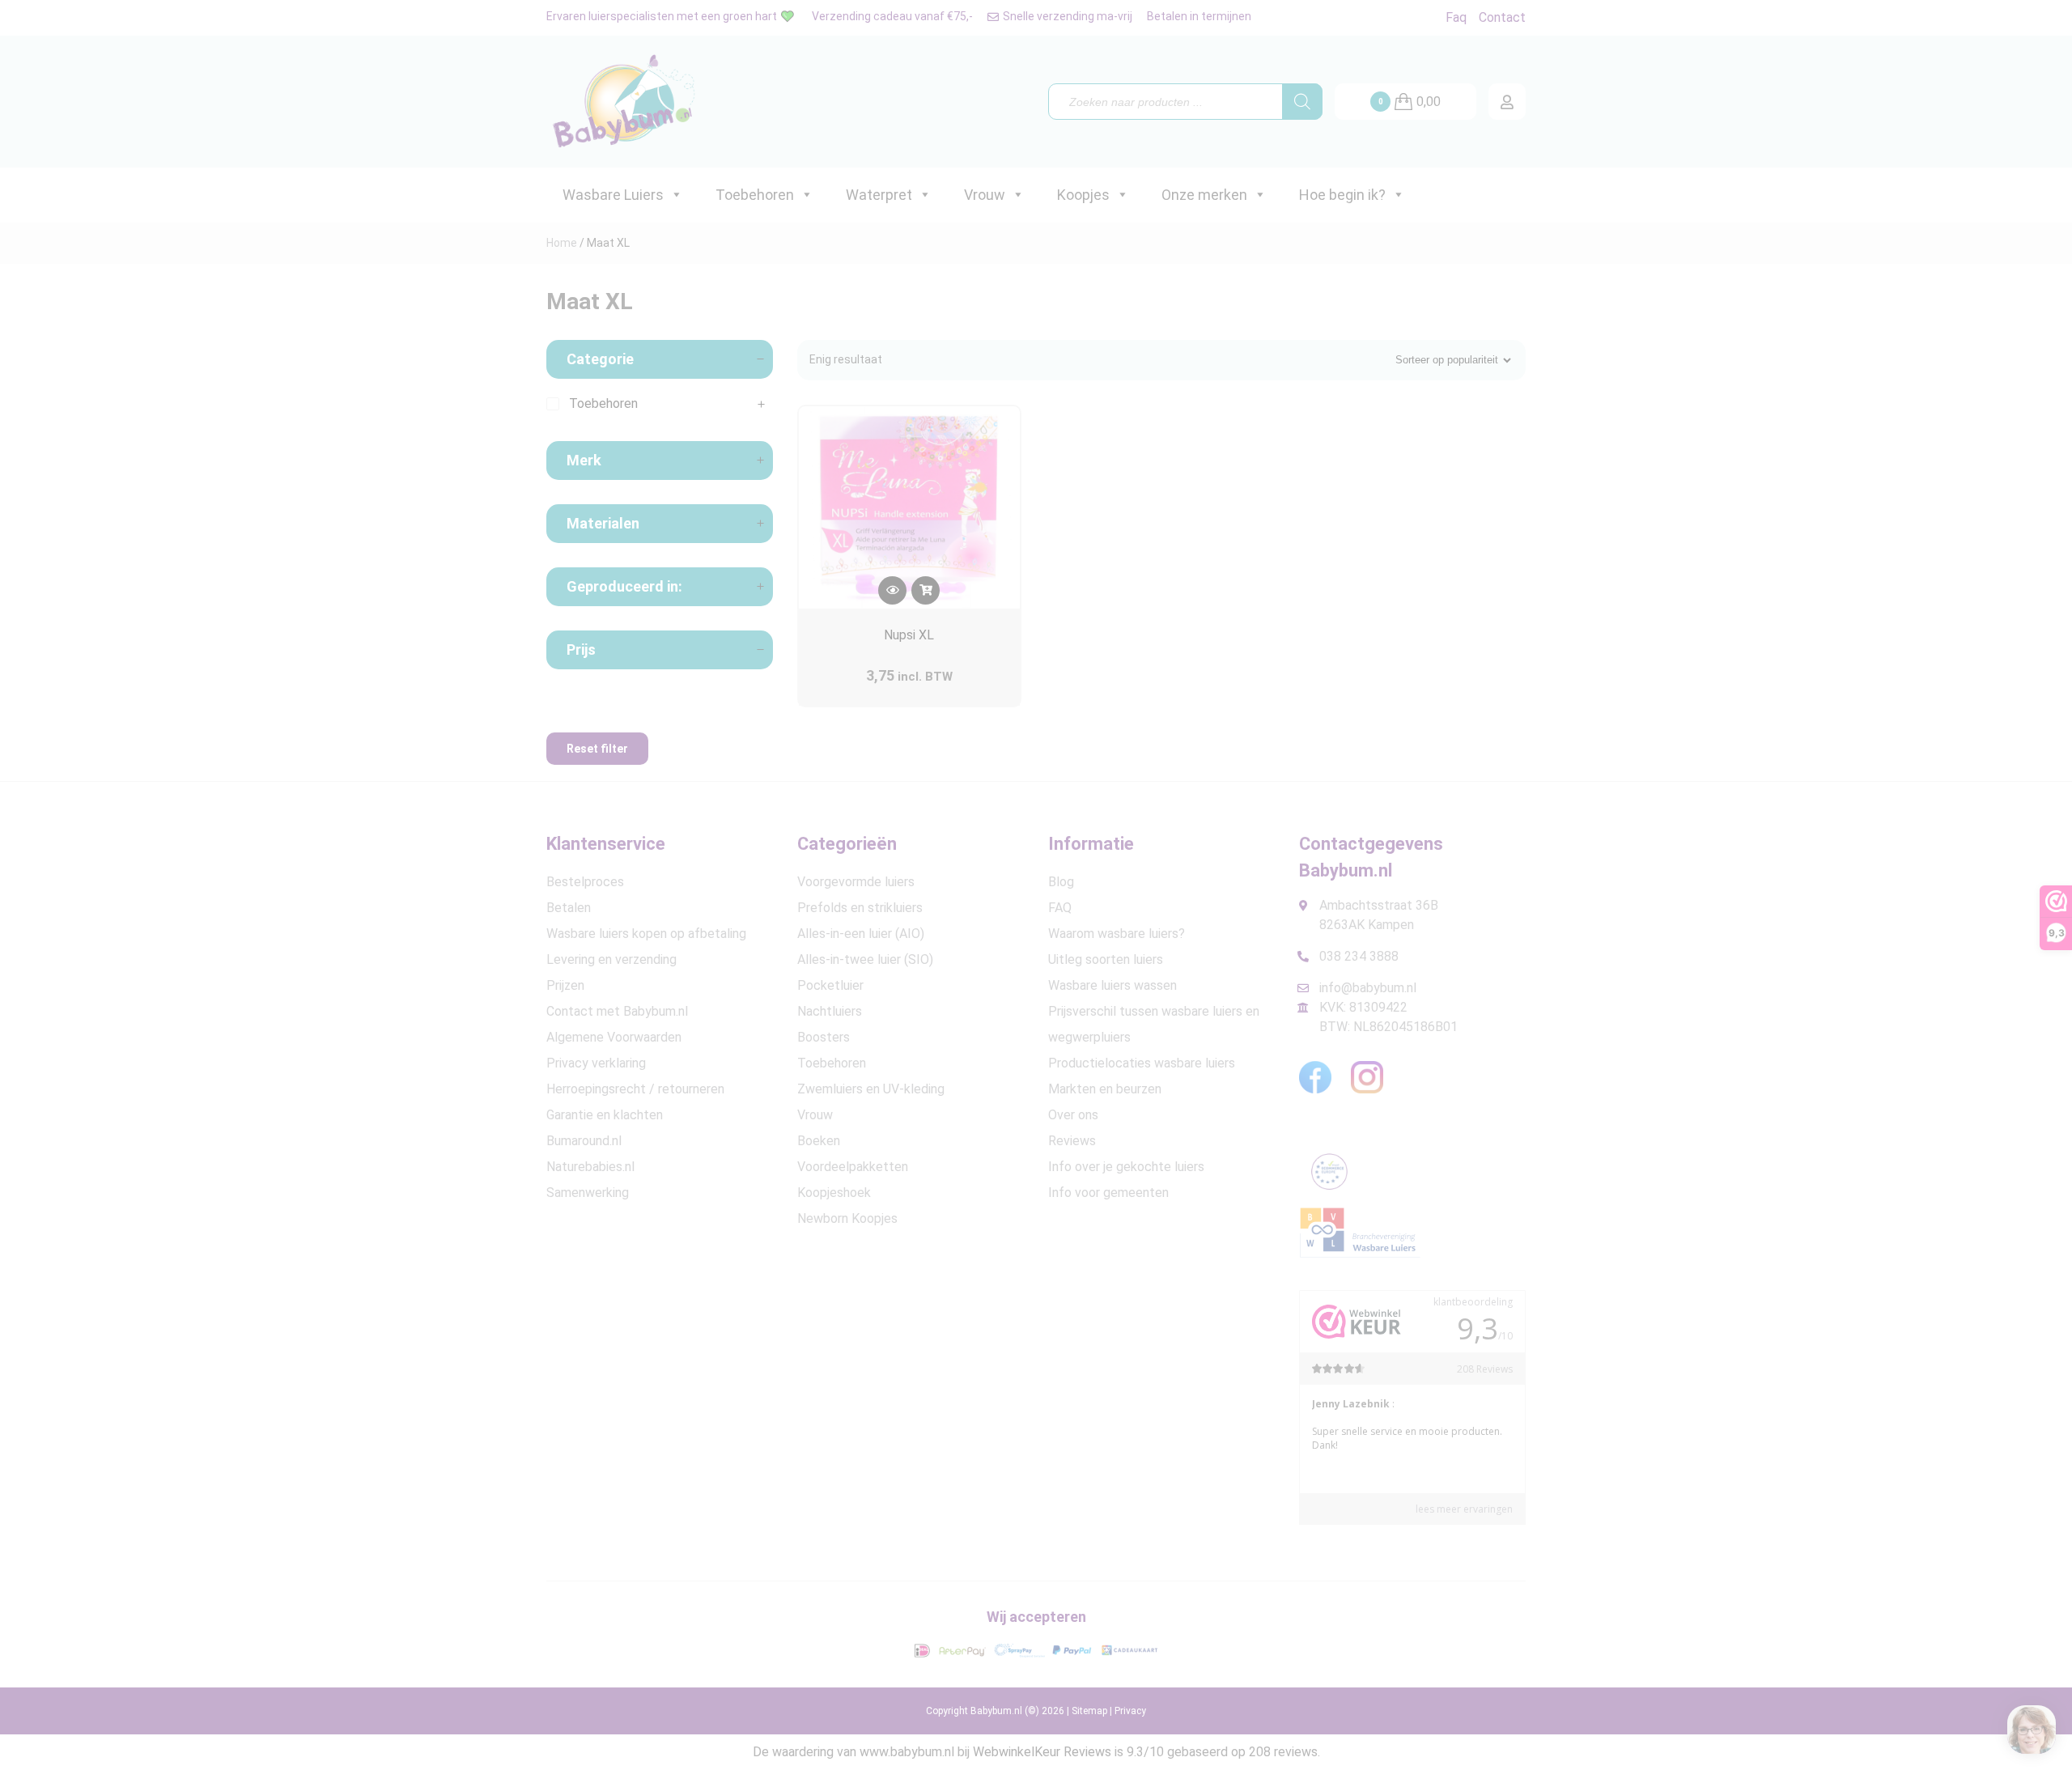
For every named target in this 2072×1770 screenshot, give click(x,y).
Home (562, 243)
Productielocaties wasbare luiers (1142, 1063)
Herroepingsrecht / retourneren (635, 1089)
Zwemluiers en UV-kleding (871, 1089)
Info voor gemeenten (1108, 1193)
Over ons (1073, 1115)
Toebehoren (755, 195)
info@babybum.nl (1368, 988)
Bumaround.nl (584, 1141)
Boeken (819, 1141)
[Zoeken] (1302, 102)
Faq (1456, 17)
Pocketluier (830, 985)
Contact (1502, 17)
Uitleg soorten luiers (1106, 959)
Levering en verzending (611, 959)
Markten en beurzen (1105, 1089)
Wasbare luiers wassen (1112, 985)
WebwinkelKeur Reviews (1042, 1752)
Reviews (1072, 1141)
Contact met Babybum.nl (617, 1011)
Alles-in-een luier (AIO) (861, 934)
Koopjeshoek (834, 1193)
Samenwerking (588, 1193)
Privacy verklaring (596, 1063)
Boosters (824, 1037)
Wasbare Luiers (613, 195)
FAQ (1060, 908)
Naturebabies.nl (590, 1167)
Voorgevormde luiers (856, 882)
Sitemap (1089, 1711)
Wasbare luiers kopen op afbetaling (646, 934)
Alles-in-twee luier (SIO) (865, 959)
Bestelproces (585, 882)
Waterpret (879, 195)
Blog (1061, 882)
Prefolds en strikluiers (860, 908)
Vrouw (985, 195)
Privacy (1130, 1711)
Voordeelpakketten (853, 1167)
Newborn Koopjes (847, 1218)
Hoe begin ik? (1342, 195)
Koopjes (1083, 195)
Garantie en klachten (605, 1115)
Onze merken (1204, 195)
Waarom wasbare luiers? (1117, 934)
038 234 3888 (1359, 956)
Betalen (569, 908)
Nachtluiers (830, 1011)
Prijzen (565, 985)
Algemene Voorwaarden (614, 1037)
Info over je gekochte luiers (1126, 1167)
